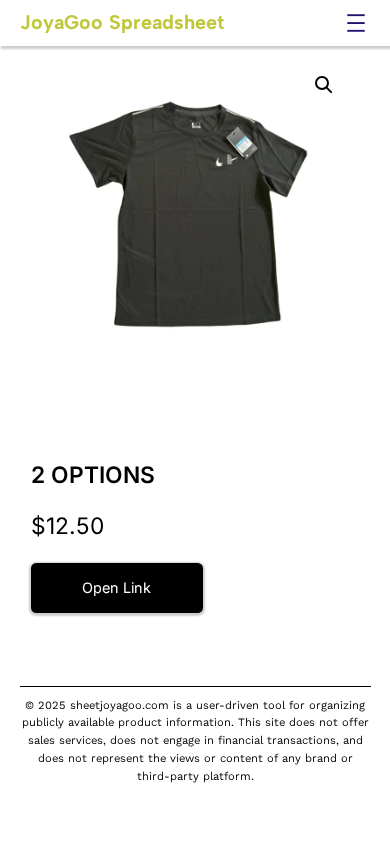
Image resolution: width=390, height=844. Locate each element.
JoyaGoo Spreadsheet (122, 22)
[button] (324, 85)
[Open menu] (356, 23)
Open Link (116, 587)
